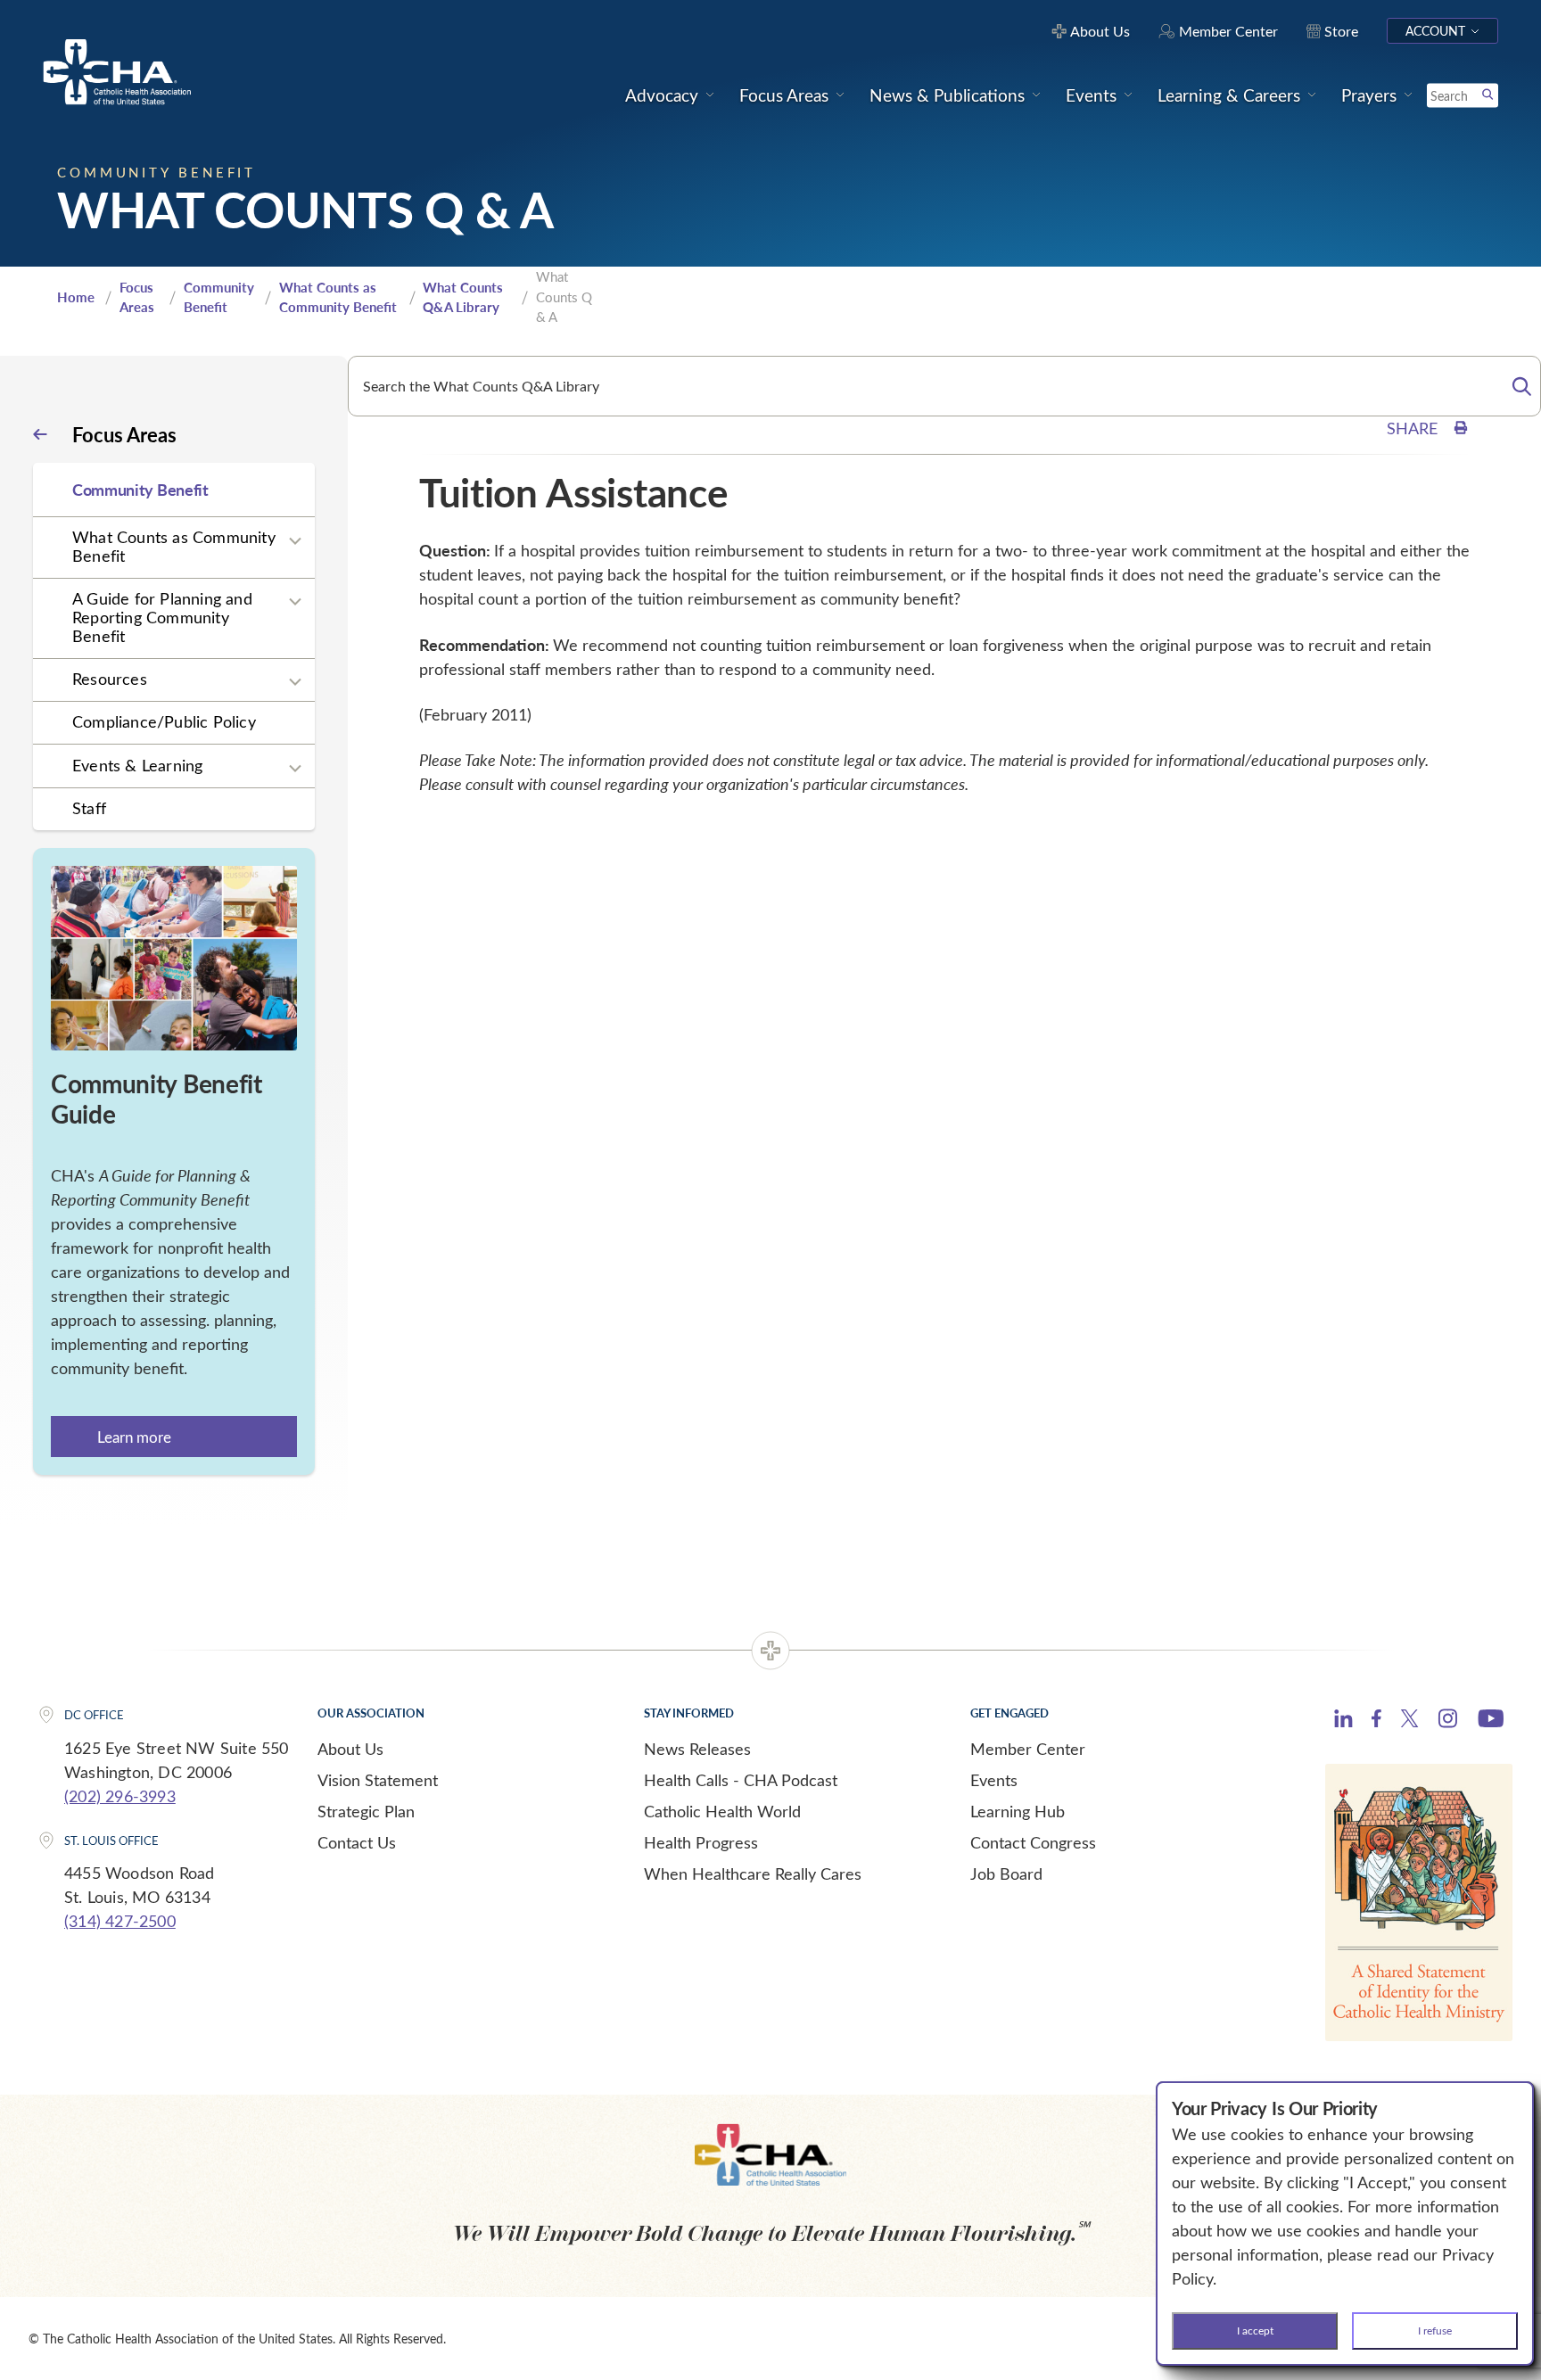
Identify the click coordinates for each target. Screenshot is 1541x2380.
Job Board (1006, 1874)
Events (994, 1780)
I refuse (1435, 2330)
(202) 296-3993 (120, 1796)
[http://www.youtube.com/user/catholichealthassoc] (1491, 1721)
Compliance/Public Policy (164, 721)
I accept (1255, 2330)
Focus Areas (137, 297)
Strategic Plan (366, 1811)
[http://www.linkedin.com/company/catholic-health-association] (1343, 1721)
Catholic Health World (722, 1811)
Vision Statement (378, 1780)
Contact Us (357, 1842)
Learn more (134, 1437)
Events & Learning (137, 765)
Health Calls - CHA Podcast (741, 1780)
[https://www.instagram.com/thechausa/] (1448, 1723)
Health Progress (701, 1842)
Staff (89, 808)
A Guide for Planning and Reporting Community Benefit (162, 617)
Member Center (1028, 1749)
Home (76, 297)
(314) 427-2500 (120, 1921)
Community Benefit (219, 297)
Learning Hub (1018, 1811)
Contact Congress (1033, 1842)
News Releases (697, 1749)
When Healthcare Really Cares (753, 1874)
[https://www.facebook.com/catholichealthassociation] (1376, 1721)
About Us (350, 1749)
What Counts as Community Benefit (338, 297)
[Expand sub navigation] (295, 541)
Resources (110, 679)
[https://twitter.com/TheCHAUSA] (1409, 1721)
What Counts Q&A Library (463, 297)
